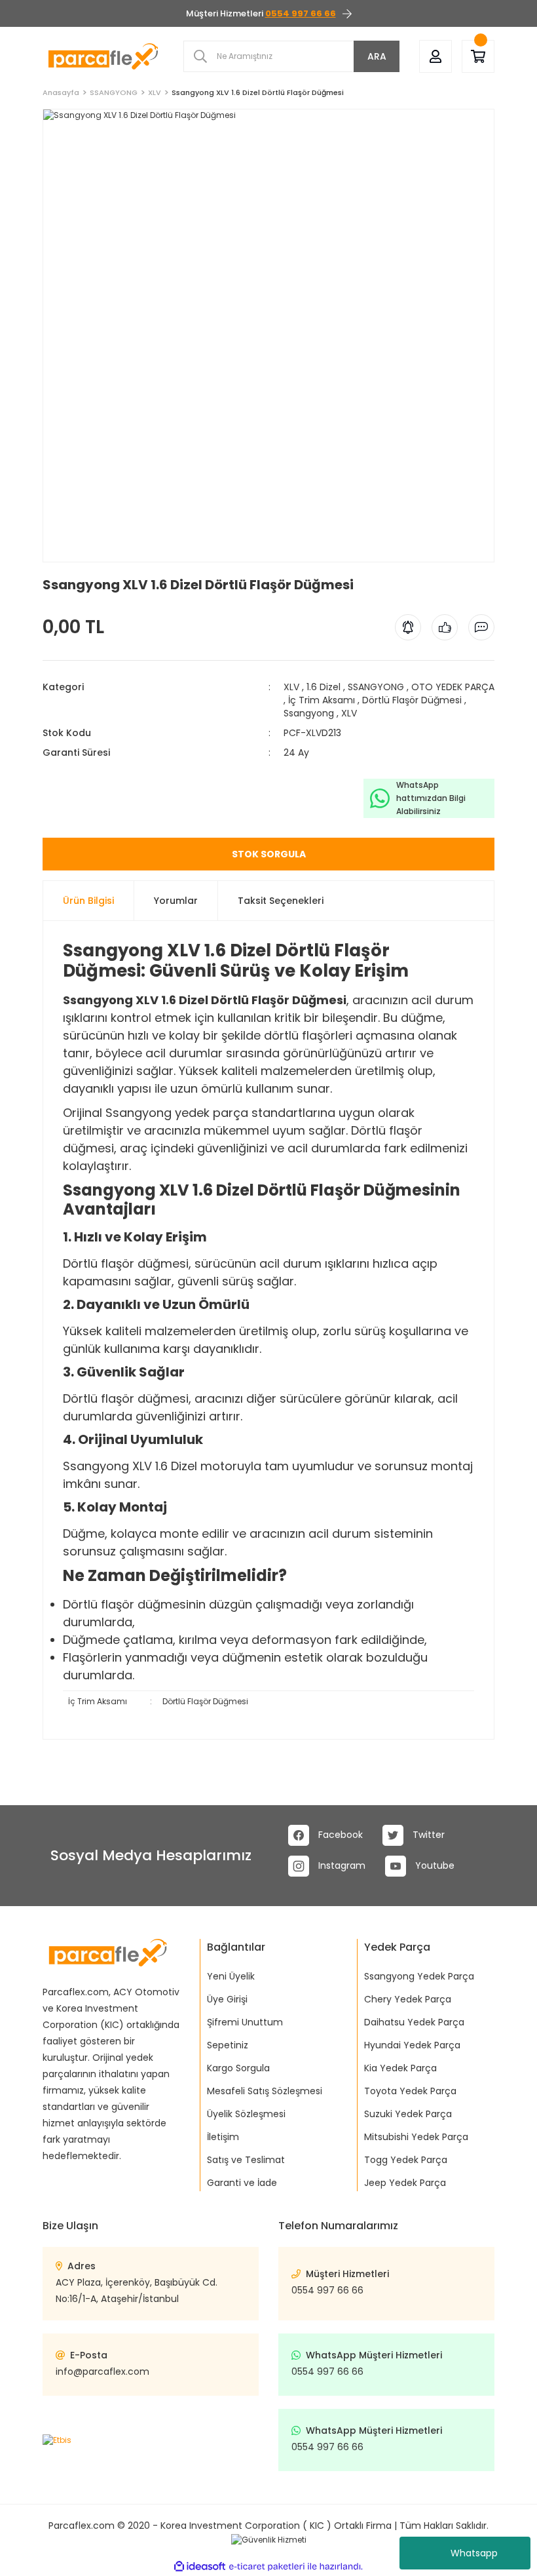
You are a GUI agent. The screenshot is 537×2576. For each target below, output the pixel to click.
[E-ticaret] (267, 2566)
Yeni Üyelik (231, 1976)
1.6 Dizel (324, 687)
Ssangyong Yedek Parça (419, 1976)
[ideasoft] (200, 2566)
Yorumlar (176, 901)
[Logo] (103, 56)
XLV (291, 687)
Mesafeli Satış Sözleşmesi (265, 2091)
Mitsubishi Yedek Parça (416, 2137)
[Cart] (478, 57)
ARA (377, 56)
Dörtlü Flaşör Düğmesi (412, 700)
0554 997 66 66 (327, 2290)
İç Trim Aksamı (322, 700)
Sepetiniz (228, 2045)
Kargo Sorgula (238, 2068)
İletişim (223, 2137)
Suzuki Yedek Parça (408, 2114)
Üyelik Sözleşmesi (246, 2114)
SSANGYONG (376, 687)
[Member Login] (435, 57)
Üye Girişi (227, 1999)
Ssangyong (309, 713)
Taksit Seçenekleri (281, 901)
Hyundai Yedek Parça (412, 2045)
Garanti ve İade (242, 2183)
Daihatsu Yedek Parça (414, 2022)
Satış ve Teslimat (246, 2160)
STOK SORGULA (269, 854)
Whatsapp (474, 2553)
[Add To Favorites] (44, 568)
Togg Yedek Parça (406, 2160)
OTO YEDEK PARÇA (453, 687)
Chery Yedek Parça (408, 1999)
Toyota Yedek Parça (410, 2091)
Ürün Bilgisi (88, 901)
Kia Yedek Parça (400, 2068)
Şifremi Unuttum (245, 2022)
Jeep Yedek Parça (405, 2183)
